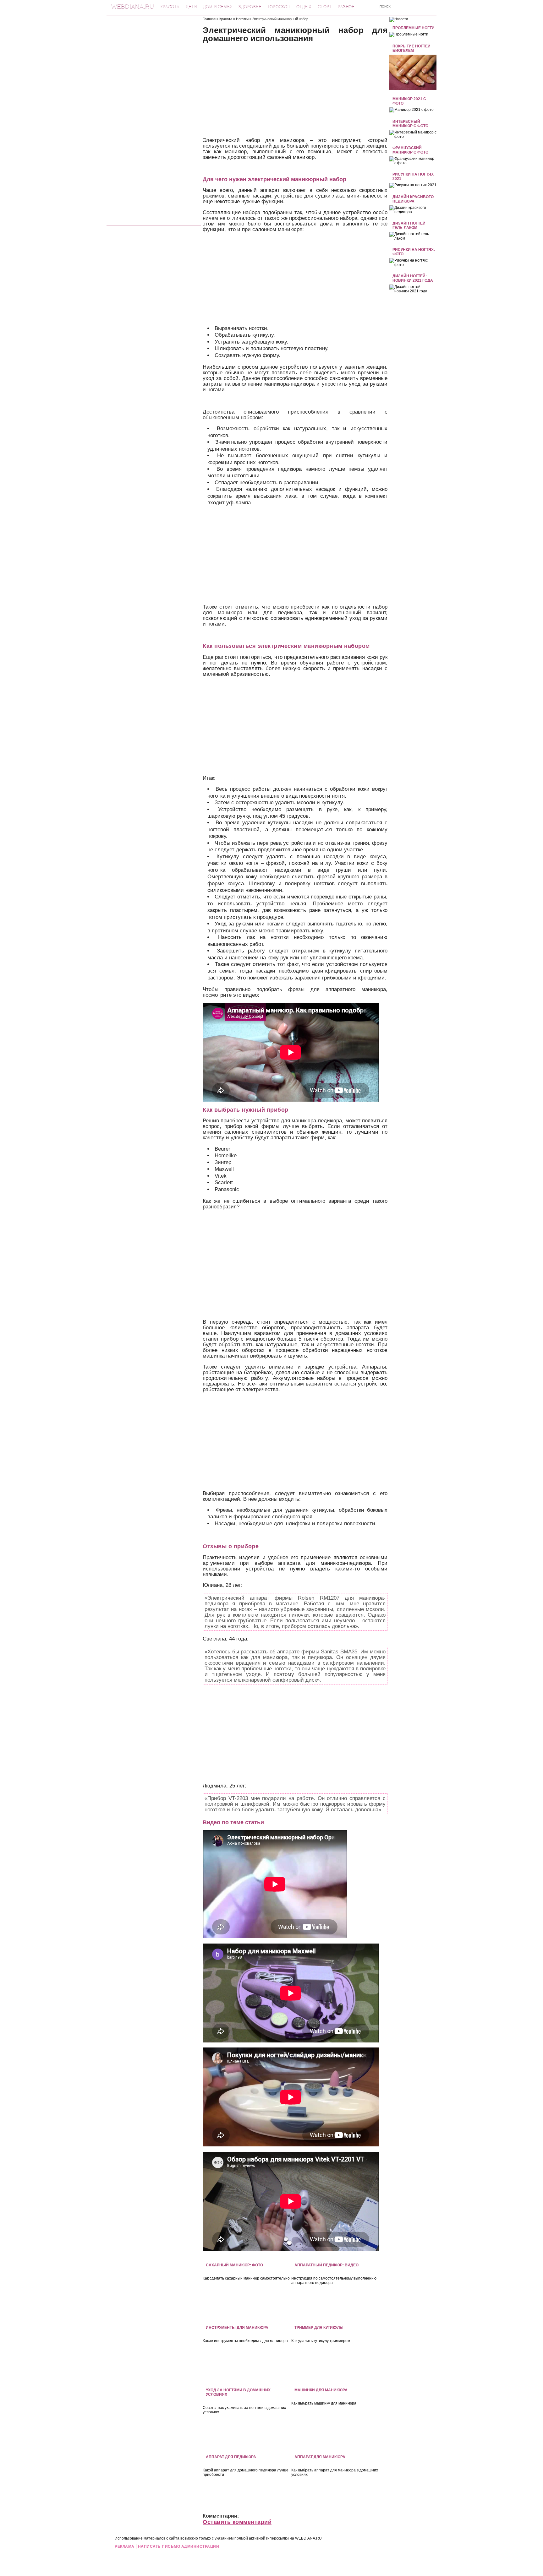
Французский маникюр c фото (410, 150)
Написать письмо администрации (179, 2546)
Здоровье (250, 6)
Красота (170, 6)
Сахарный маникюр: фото (234, 2265)
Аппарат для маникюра (320, 2457)
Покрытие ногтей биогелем (411, 48)
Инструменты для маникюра (237, 2328)
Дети (191, 6)
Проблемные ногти (414, 28)
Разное (346, 6)
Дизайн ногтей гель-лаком (409, 225)
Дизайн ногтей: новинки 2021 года (413, 278)
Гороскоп (279, 6)
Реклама (125, 2546)
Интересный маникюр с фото (410, 124)
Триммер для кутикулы (319, 2328)
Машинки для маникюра (321, 2390)
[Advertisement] (154, 111)
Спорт (325, 6)
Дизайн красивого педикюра (413, 199)
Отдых (304, 6)
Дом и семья (218, 6)
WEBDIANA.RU (308, 2538)
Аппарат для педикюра (231, 2457)
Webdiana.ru (133, 6)
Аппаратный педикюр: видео (326, 2265)
